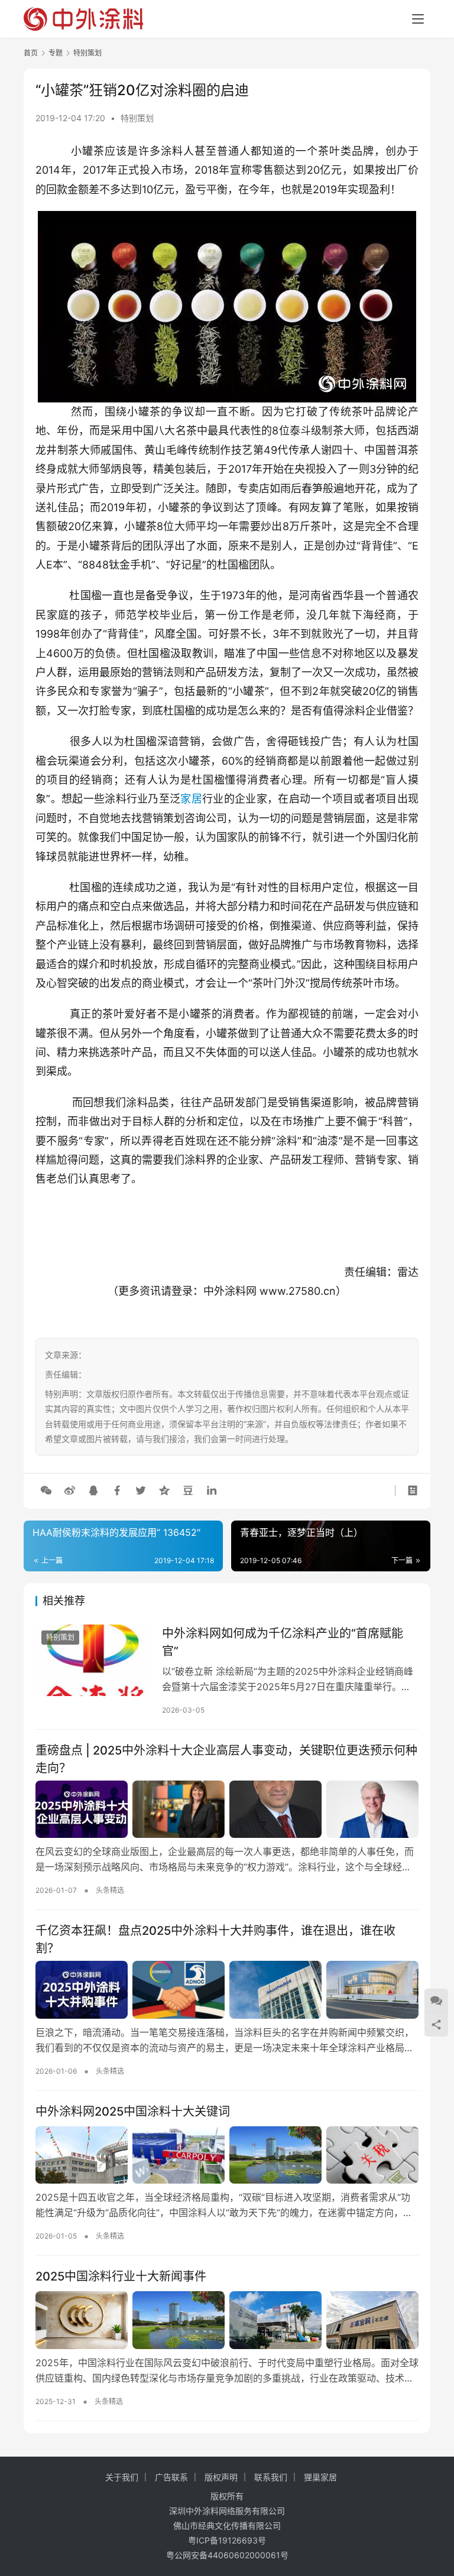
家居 (191, 799)
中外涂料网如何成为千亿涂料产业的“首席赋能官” (283, 1642)
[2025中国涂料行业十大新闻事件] (227, 2320)
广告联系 (171, 2477)
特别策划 (137, 118)
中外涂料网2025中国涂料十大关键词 (133, 2112)
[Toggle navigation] (418, 19)
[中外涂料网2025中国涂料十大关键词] (227, 2155)
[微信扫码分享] (46, 1490)
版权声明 (221, 2477)
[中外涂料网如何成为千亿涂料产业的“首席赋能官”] (93, 1660)
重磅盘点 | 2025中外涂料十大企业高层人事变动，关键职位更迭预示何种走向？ (226, 1759)
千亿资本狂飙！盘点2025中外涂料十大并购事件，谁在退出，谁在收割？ (215, 1939)
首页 (31, 53)
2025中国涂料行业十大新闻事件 (121, 2276)
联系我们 (271, 2477)
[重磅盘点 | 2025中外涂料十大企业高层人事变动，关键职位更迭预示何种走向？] (227, 1810)
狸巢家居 (320, 2477)
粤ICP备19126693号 (227, 2540)
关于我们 (122, 2477)
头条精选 (110, 1890)
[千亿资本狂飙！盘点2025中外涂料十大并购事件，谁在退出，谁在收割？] (227, 1990)
